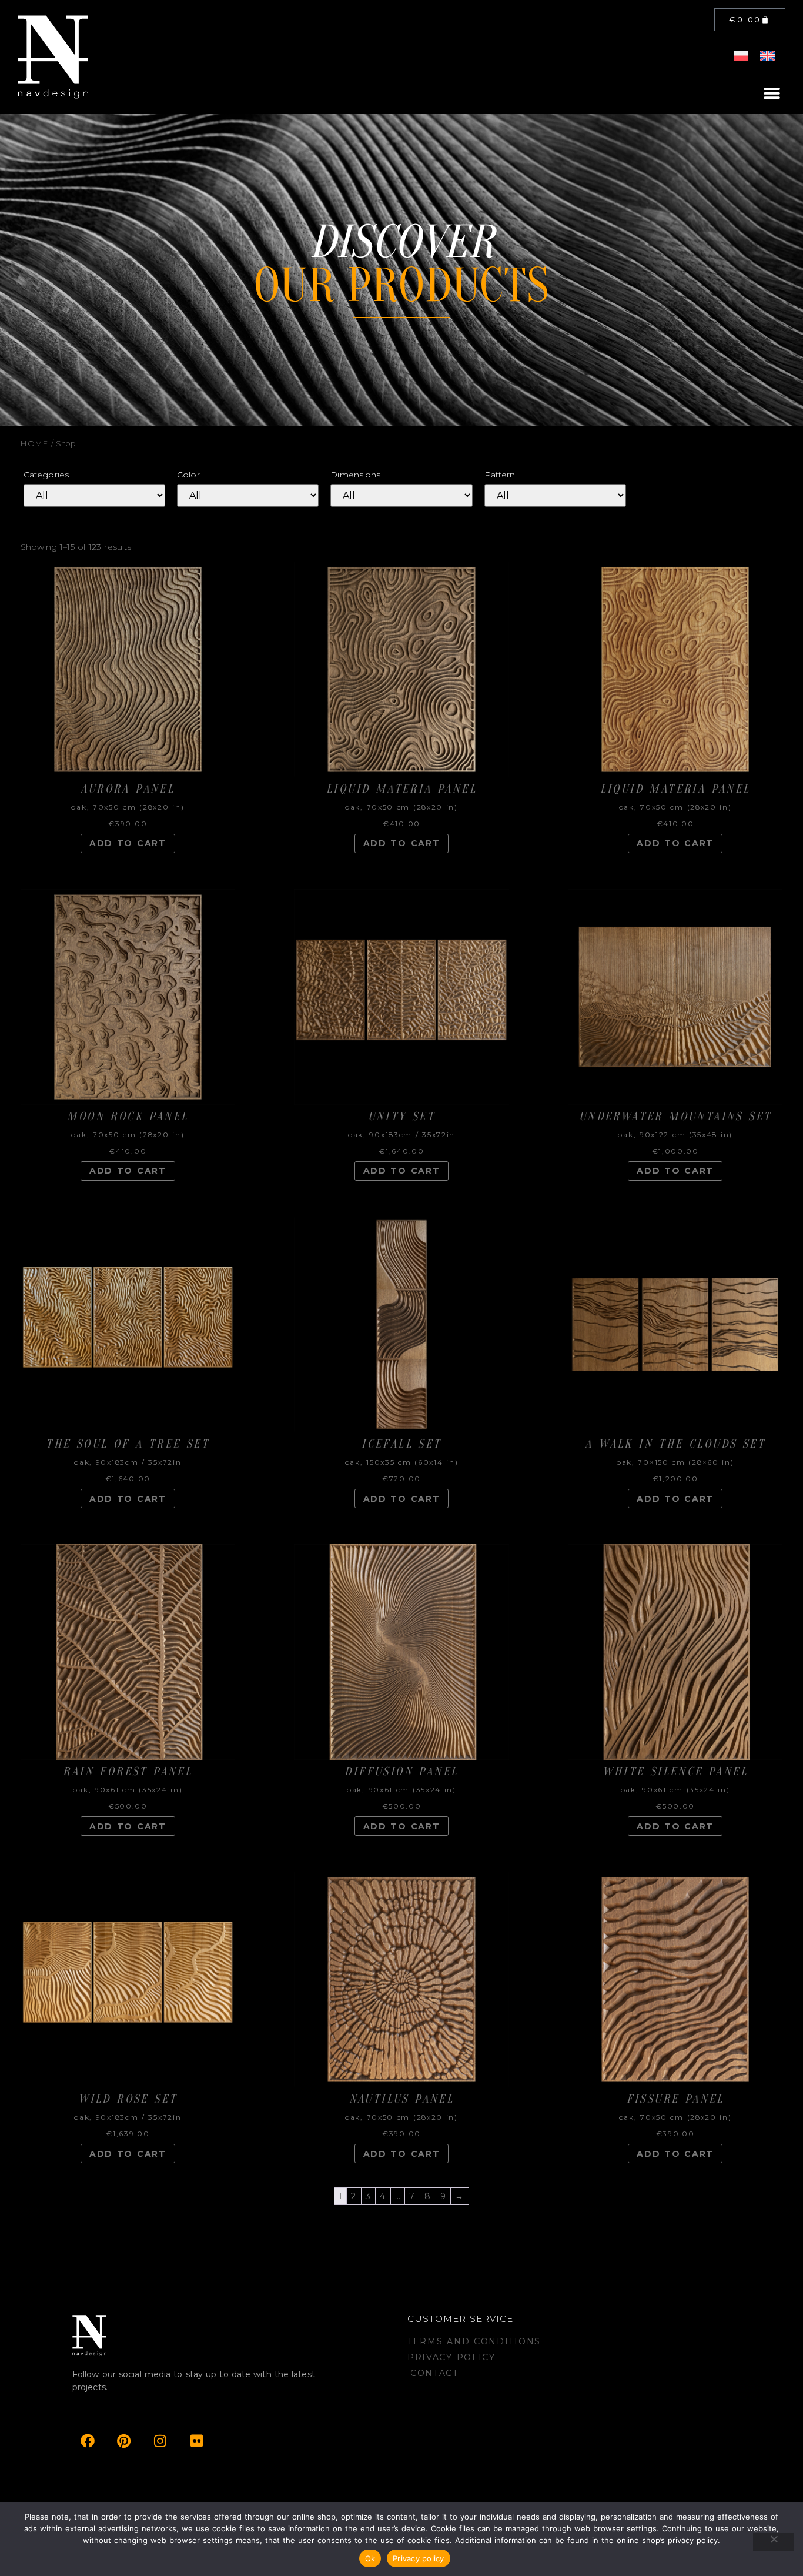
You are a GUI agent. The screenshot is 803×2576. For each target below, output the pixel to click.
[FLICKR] (197, 2441)
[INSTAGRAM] (161, 2441)
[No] (774, 2542)
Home (35, 444)
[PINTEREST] (124, 2441)
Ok (370, 2558)
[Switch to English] (767, 56)
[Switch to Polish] (741, 56)
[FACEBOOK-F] (88, 2441)
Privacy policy (419, 2558)
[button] (772, 93)
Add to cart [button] (128, 843)
